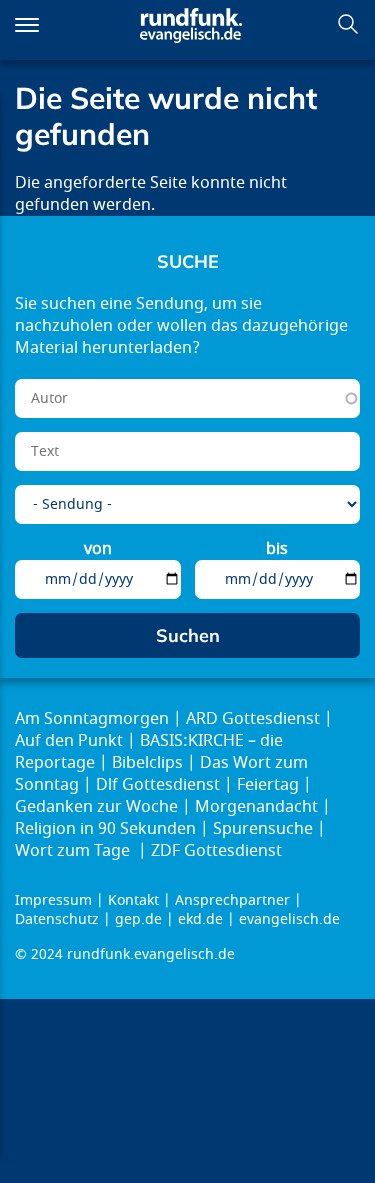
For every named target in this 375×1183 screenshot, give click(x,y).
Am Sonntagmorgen (92, 719)
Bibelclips (147, 763)
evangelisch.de (289, 919)
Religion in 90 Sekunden (105, 829)
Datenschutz (57, 919)
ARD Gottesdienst (253, 719)
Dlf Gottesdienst (158, 785)
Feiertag (268, 785)
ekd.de (200, 919)
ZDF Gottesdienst (216, 851)
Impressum (53, 900)
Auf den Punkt (69, 741)
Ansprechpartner (232, 900)
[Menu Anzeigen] (27, 25)
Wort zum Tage (74, 851)
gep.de (138, 919)
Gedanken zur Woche (96, 807)
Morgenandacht (256, 807)
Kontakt (133, 900)
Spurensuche (263, 829)
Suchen (348, 24)
